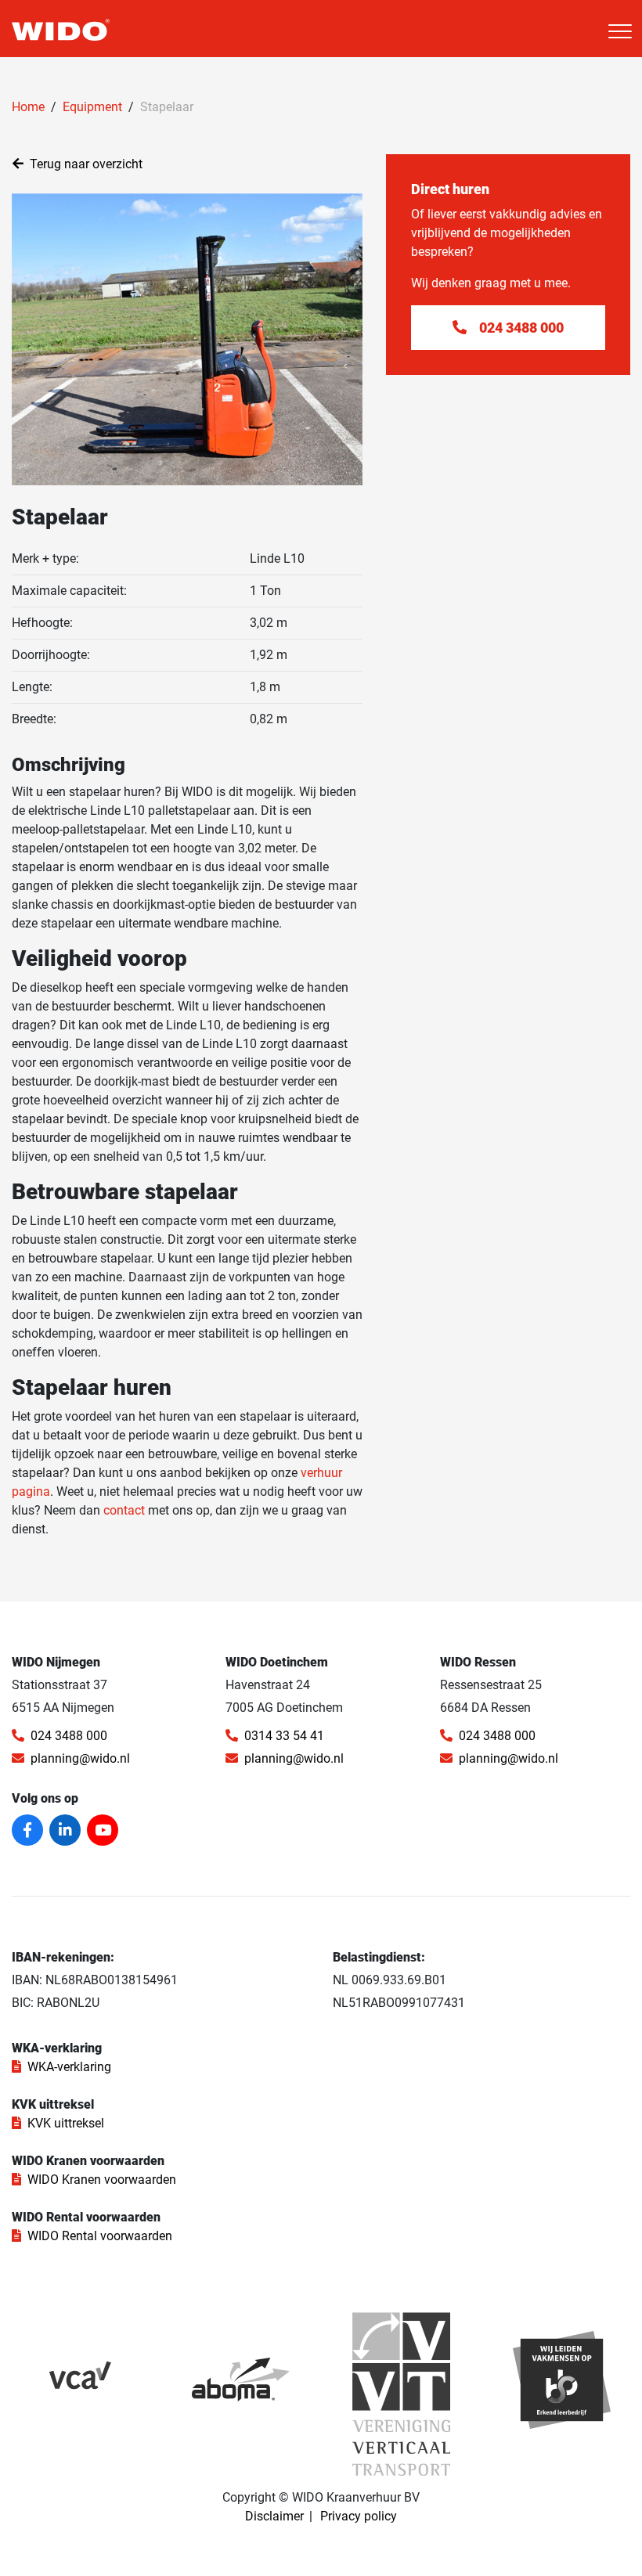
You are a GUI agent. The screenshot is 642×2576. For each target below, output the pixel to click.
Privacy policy (359, 2516)
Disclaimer (274, 2516)
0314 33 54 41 (284, 1736)
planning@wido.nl (80, 1758)
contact (124, 1510)
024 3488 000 (69, 1736)
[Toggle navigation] (620, 31)
